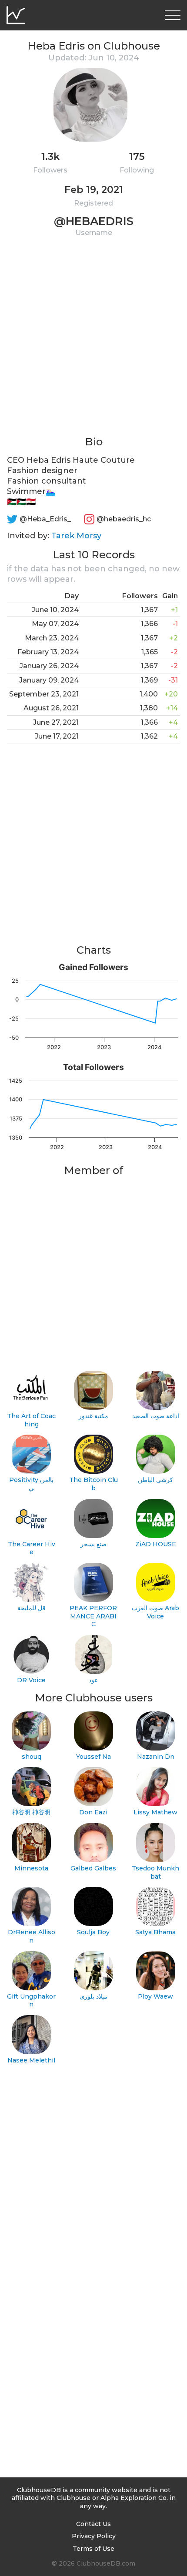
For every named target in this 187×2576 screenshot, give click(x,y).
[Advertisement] (93, 341)
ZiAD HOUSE (156, 1544)
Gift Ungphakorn (31, 2001)
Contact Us (93, 2524)
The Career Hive (32, 1548)
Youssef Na (93, 1757)
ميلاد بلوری (93, 1996)
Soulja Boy (93, 1932)
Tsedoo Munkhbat (155, 1872)
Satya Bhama (155, 1932)
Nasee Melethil (31, 2060)
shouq (32, 1757)
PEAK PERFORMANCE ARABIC (93, 1616)
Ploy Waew (155, 1996)
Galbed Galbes (93, 1868)
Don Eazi (93, 1812)
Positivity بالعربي (31, 1484)
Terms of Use (93, 2549)
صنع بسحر (93, 1544)
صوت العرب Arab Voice (155, 1612)
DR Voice (31, 1680)
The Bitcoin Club (93, 1484)
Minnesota (31, 1868)
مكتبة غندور (93, 1416)
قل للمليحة (32, 1608)
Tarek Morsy (76, 536)
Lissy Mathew (155, 1812)
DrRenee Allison (32, 1936)
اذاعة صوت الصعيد (156, 1416)
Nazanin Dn (156, 1757)
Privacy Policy (94, 2536)
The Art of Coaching (31, 1420)
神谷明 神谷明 (31, 1812)
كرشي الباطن (155, 1480)
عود (93, 1680)
